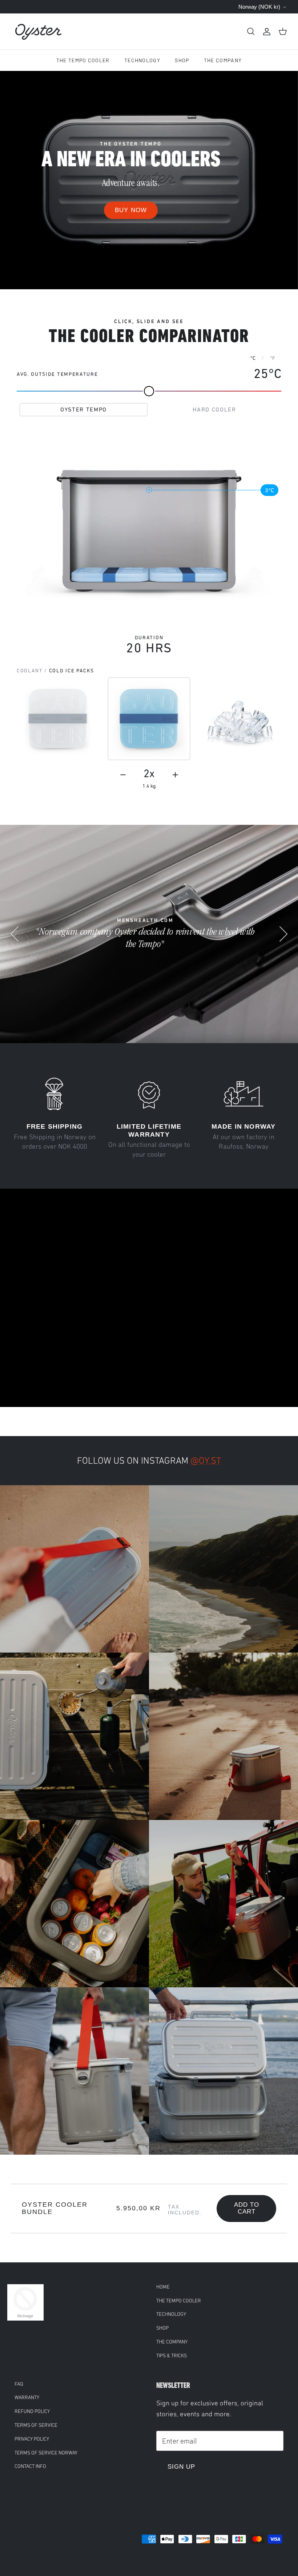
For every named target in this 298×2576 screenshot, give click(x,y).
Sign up (181, 2467)
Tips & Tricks (172, 2356)
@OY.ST (206, 1461)
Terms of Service (36, 2425)
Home (163, 2287)
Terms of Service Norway (46, 2453)
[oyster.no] (38, 31)
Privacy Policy (32, 2439)
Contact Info (30, 2466)
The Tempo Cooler (83, 60)
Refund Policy (32, 2411)
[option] (149, 180)
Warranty (27, 2398)
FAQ (19, 2384)
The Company (223, 60)
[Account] (267, 31)
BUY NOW (131, 210)
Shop (182, 60)
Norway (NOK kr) (259, 7)
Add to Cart (247, 2208)
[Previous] (15, 934)
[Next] (283, 934)
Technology (142, 60)
